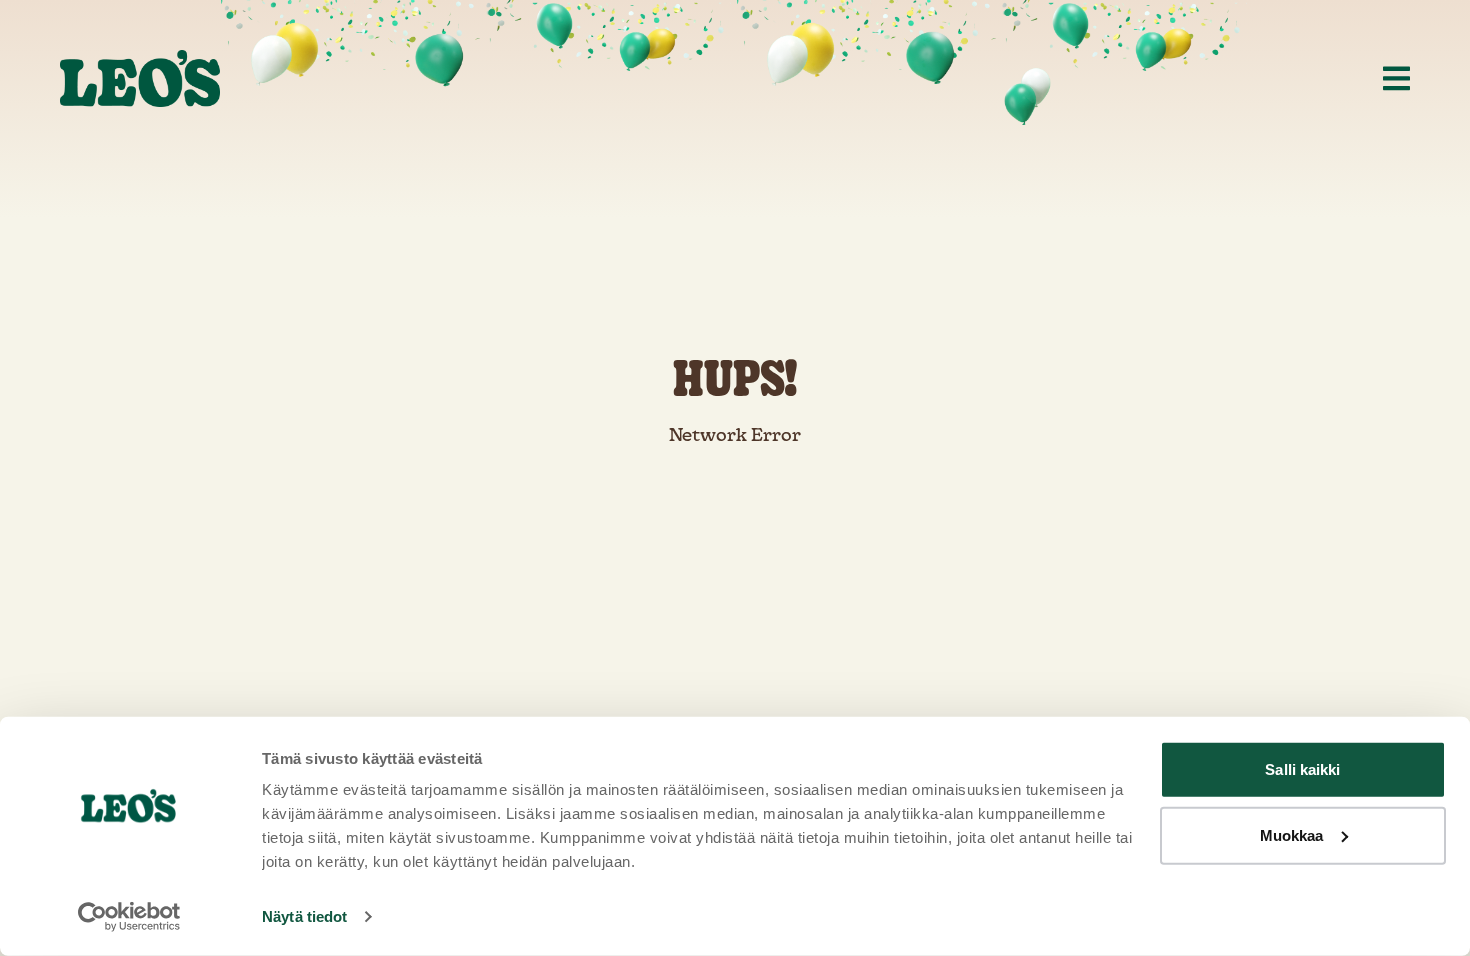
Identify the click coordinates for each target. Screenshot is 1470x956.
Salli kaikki (1302, 769)
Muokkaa (1292, 834)
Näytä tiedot (304, 916)
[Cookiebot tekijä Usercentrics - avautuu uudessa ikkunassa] (129, 917)
